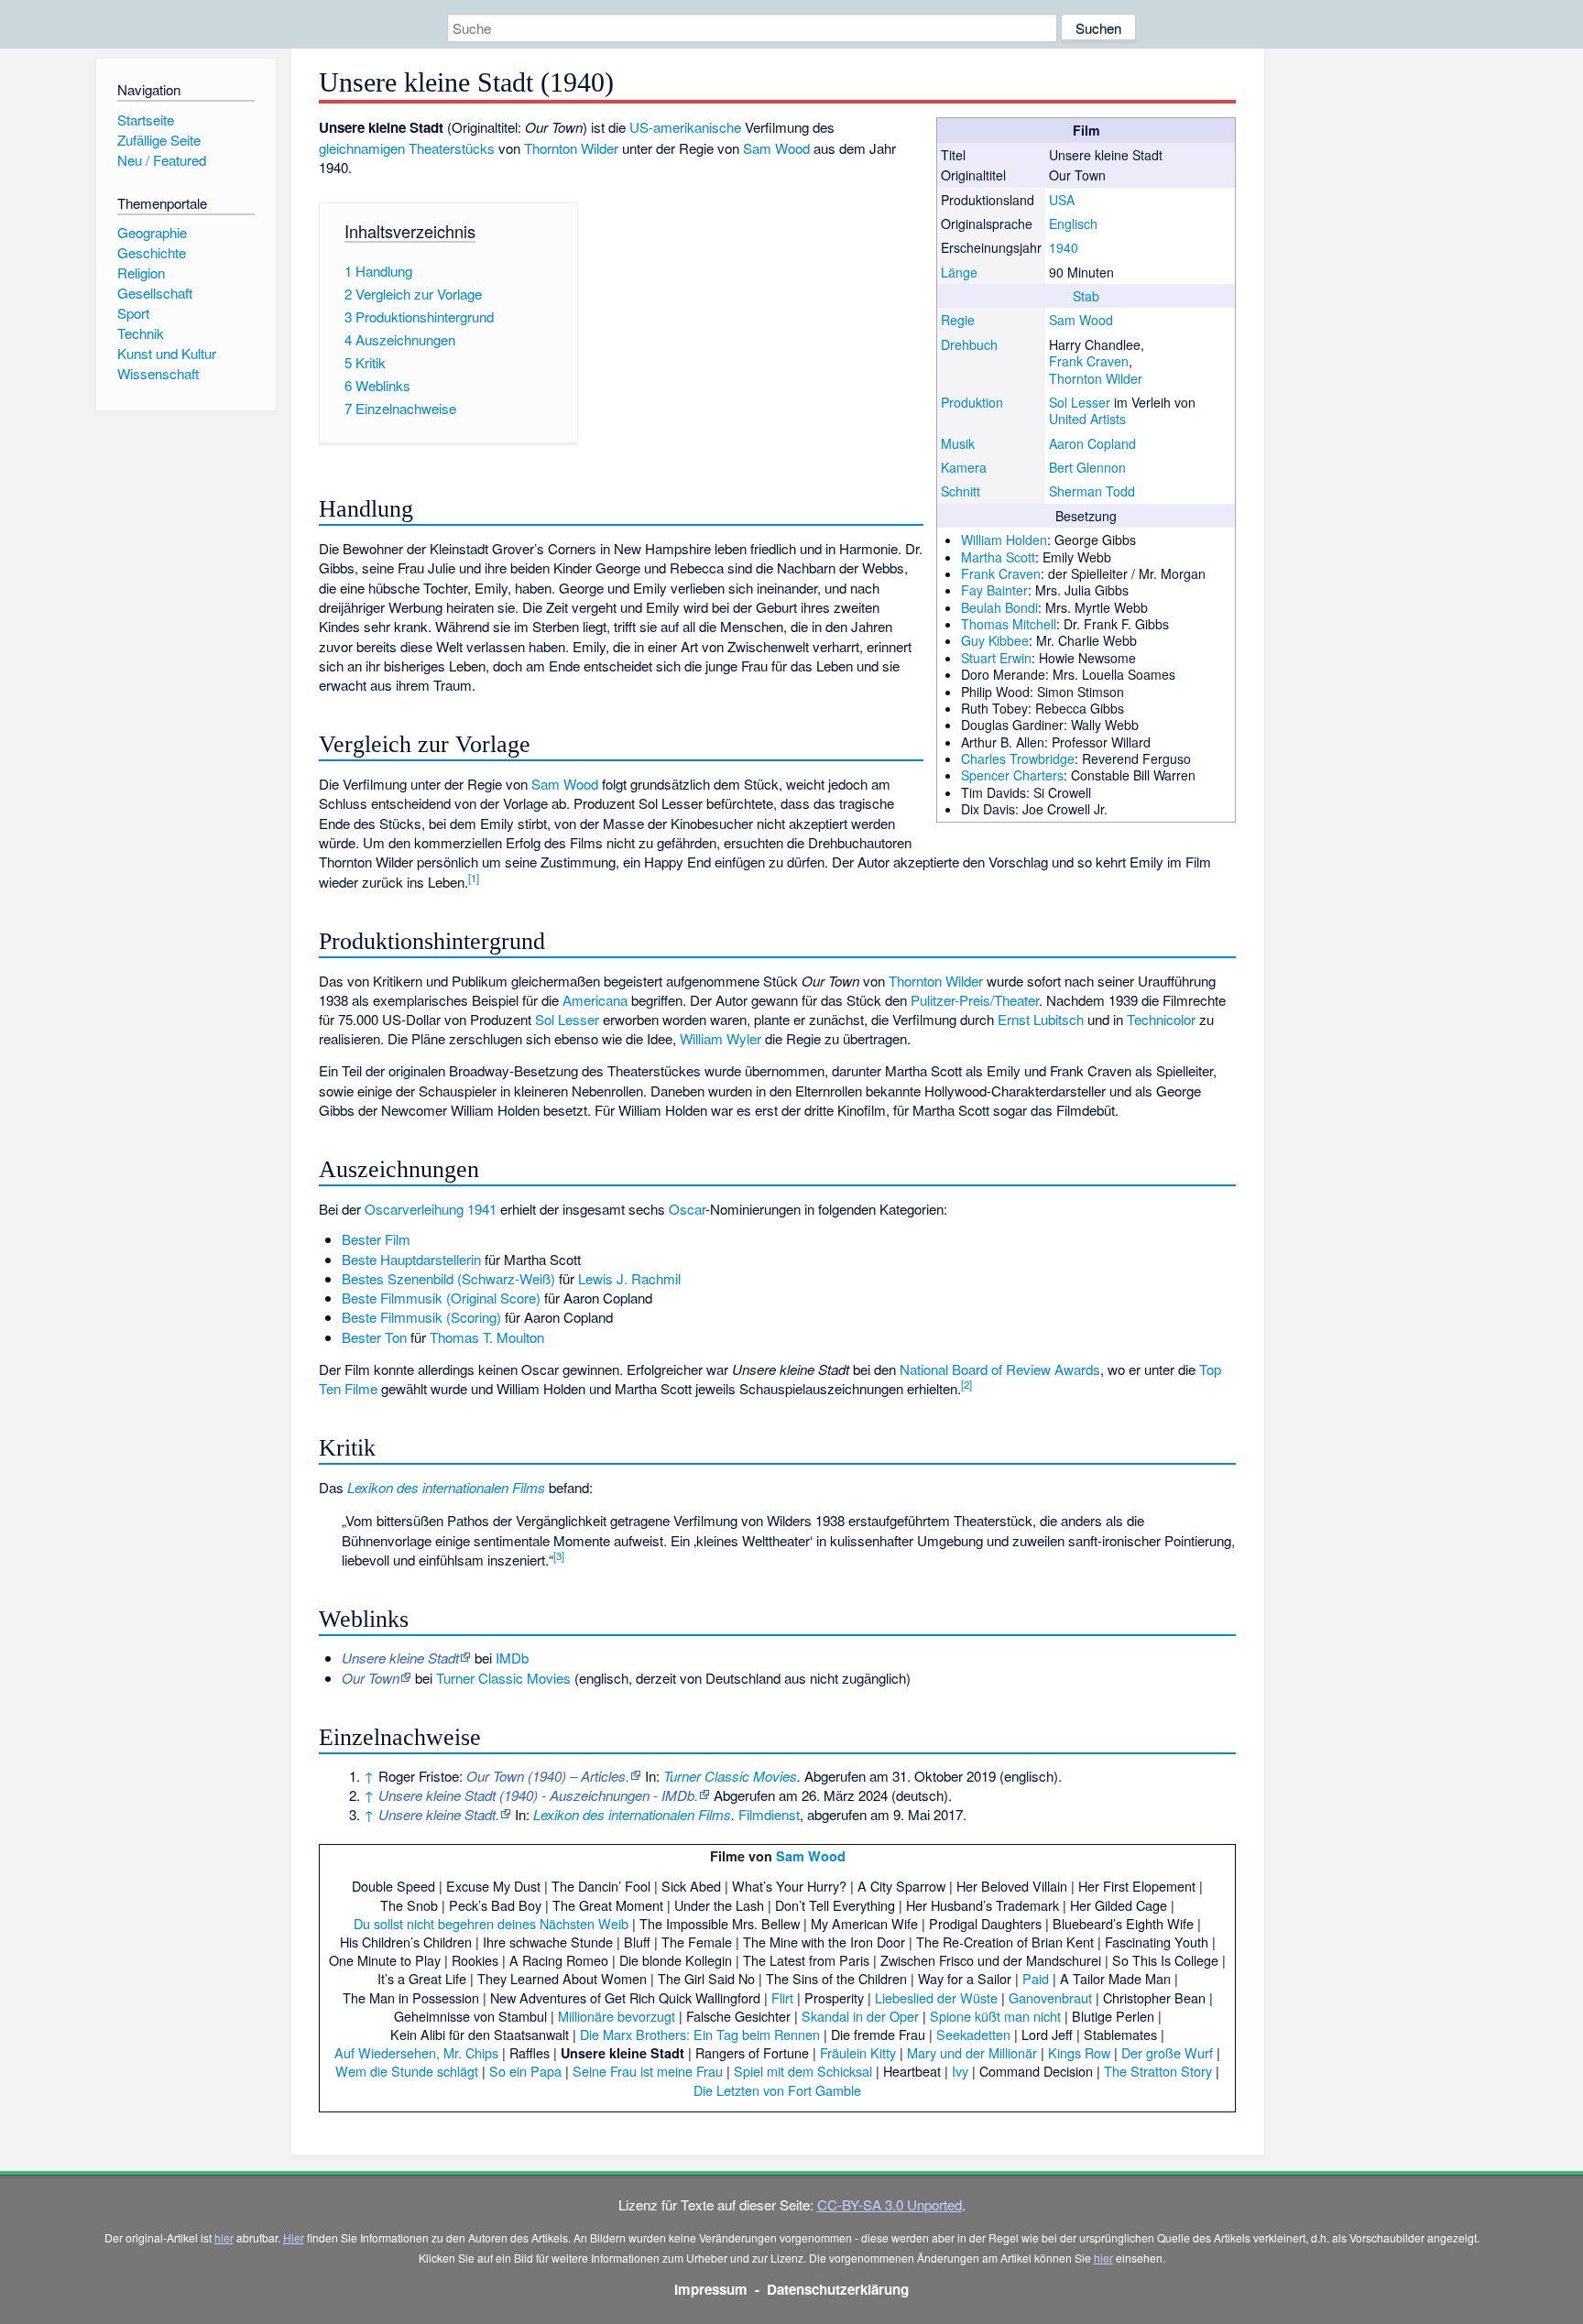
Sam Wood (1081, 320)
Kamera (964, 467)
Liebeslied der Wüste (936, 1997)
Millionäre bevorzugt (617, 2016)
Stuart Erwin (996, 658)
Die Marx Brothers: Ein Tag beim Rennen (700, 2034)
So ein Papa (525, 2071)
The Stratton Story (1158, 2071)
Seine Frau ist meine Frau (648, 2071)
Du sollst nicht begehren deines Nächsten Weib (491, 1923)
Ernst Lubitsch (1041, 1019)
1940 (1064, 247)
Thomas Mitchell (1009, 624)
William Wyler (721, 1038)
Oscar (687, 1209)
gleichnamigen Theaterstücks (407, 148)
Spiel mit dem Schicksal (803, 2071)
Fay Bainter (994, 590)
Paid (1036, 1978)
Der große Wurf (1167, 2052)
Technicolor (1161, 1019)
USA (1062, 200)
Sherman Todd (1092, 491)
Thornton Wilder (1096, 378)
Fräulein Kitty (858, 2052)
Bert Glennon (1087, 467)
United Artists (1087, 419)
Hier (294, 2237)
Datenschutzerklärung (838, 2289)
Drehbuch (969, 344)
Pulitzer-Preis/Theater (975, 1000)
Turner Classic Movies (503, 1678)
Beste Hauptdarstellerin (411, 1259)
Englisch (1073, 224)
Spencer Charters (1012, 775)
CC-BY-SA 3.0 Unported (890, 2204)
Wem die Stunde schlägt (407, 2071)
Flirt (782, 1997)
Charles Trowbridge (1018, 758)
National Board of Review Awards (1000, 1369)
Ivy (960, 2071)
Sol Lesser (1080, 402)
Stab (1086, 296)
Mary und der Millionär (972, 2052)
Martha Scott (998, 557)
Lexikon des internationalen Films (446, 1487)
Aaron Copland (1092, 443)
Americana (595, 1000)
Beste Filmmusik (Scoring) (421, 1317)
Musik (958, 443)
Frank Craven (1089, 361)
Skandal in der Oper (860, 2016)
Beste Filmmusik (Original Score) (441, 1298)
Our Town (371, 1678)
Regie (958, 320)
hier (224, 2237)
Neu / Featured (162, 160)
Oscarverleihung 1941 (431, 1209)
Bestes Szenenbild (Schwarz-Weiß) (448, 1278)
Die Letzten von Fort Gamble (777, 2090)
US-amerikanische (685, 127)
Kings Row (1079, 2052)
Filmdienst (769, 1814)
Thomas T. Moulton (487, 1337)
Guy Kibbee (995, 640)
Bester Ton (374, 1337)
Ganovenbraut (1050, 1997)
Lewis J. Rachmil (629, 1278)
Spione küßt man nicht (995, 2016)
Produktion (972, 402)
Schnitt (961, 491)
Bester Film (376, 1239)
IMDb (512, 1658)
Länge (959, 272)
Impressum (711, 2289)
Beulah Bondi (999, 607)
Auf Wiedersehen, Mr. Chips (416, 2052)
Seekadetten (973, 2034)
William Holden (1004, 540)
